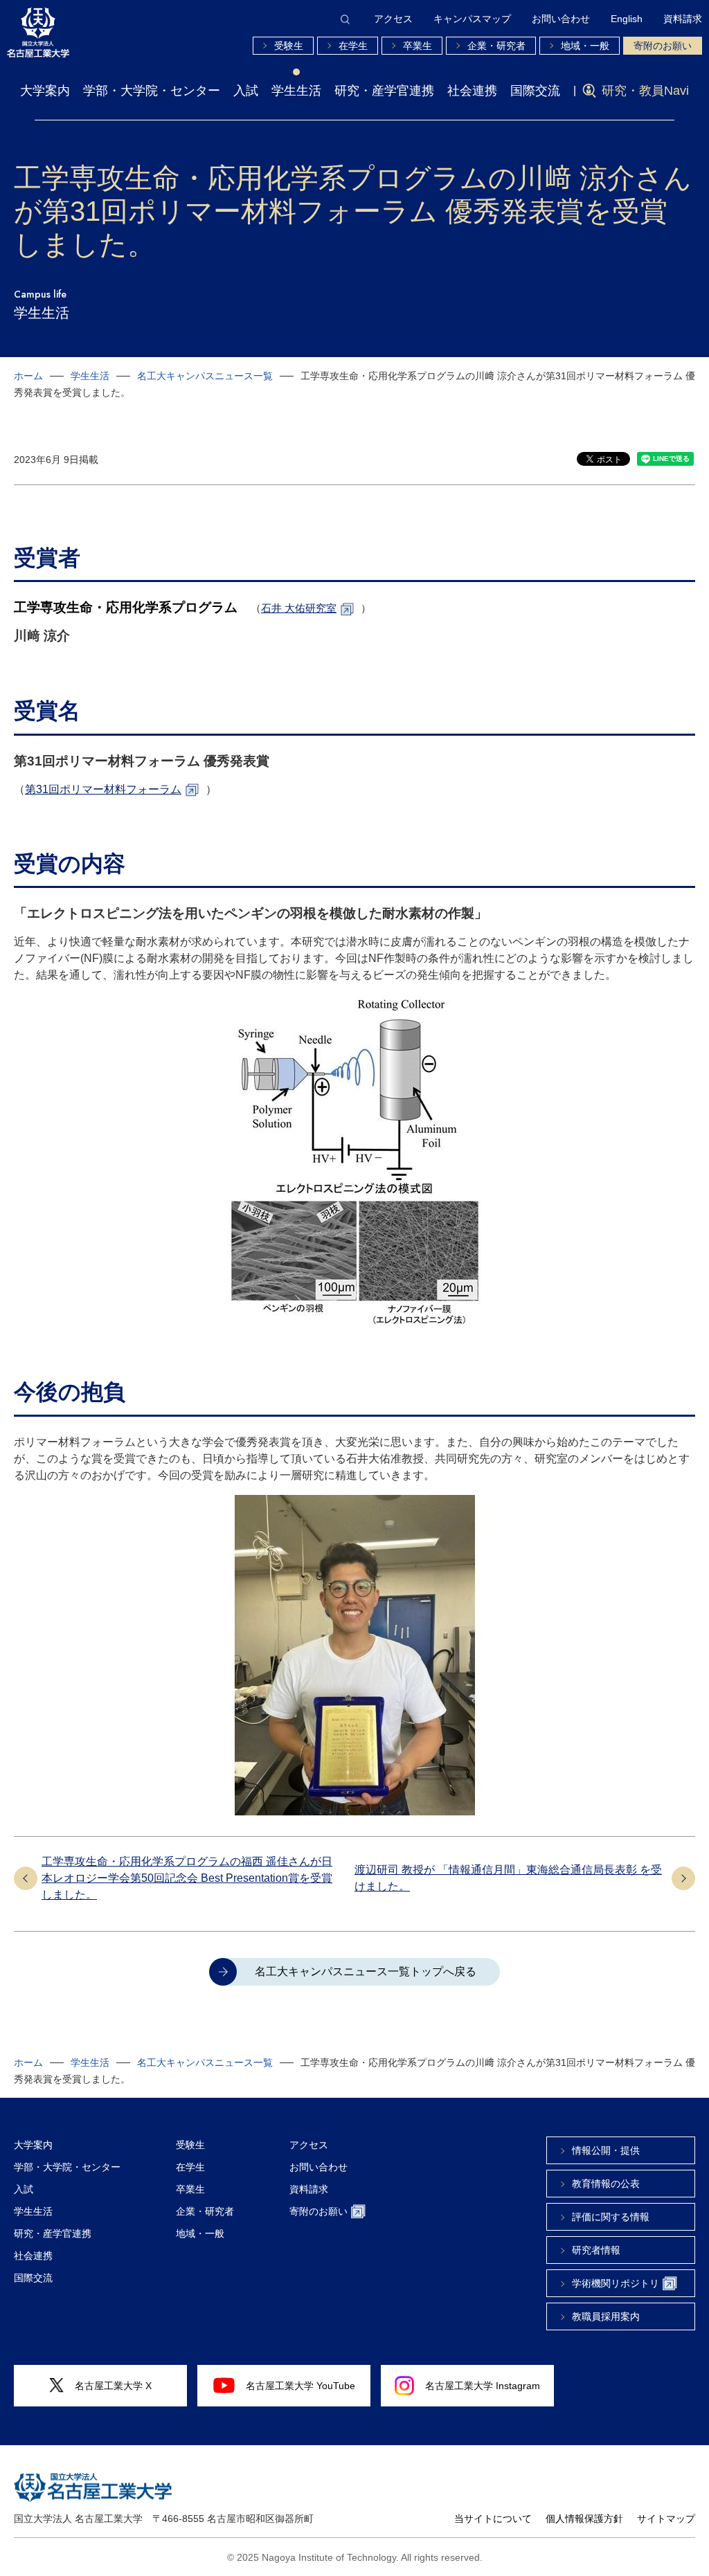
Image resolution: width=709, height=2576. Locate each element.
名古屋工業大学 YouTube (300, 2386)
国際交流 (535, 91)
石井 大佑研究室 (299, 608)
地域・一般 (585, 46)
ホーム (28, 376)
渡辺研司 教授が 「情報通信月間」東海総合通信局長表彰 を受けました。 (508, 1878)
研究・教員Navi (645, 91)
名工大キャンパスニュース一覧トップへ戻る (366, 1971)
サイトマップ (666, 2519)
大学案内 (45, 91)
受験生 (289, 46)
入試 (246, 91)
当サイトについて (493, 2519)
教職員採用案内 (606, 2316)
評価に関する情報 (611, 2217)
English (627, 19)
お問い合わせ (561, 19)
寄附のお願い (663, 46)
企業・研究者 (496, 46)
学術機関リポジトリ (616, 2283)
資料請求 (683, 19)
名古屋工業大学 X (113, 2386)
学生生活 (296, 91)
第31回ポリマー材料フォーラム (103, 789)
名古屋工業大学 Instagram (483, 2386)
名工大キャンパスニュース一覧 (205, 376)
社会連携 (472, 91)
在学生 (353, 46)
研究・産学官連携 (384, 91)
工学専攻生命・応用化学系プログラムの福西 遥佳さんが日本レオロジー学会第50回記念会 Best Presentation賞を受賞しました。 (187, 1878)
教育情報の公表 (606, 2184)
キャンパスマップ (472, 19)
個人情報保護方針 (584, 2519)
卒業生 (418, 46)
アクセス (393, 19)
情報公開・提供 (606, 2150)
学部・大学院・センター (152, 91)
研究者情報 (596, 2250)
